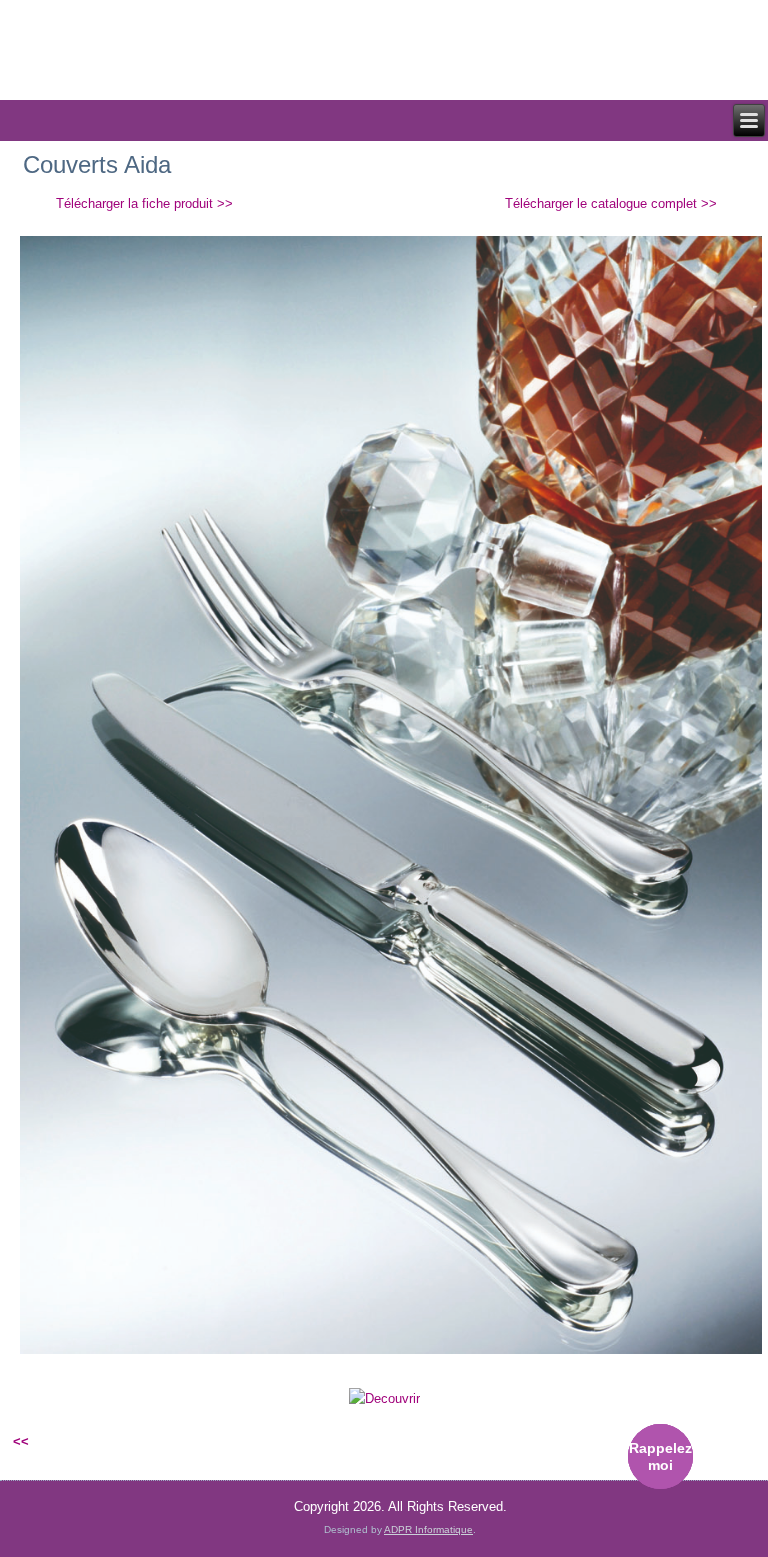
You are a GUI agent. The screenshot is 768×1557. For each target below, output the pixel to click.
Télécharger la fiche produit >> (144, 203)
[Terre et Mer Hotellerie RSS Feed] (31, 1512)
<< (21, 1441)
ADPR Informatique (428, 1529)
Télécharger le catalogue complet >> (611, 203)
